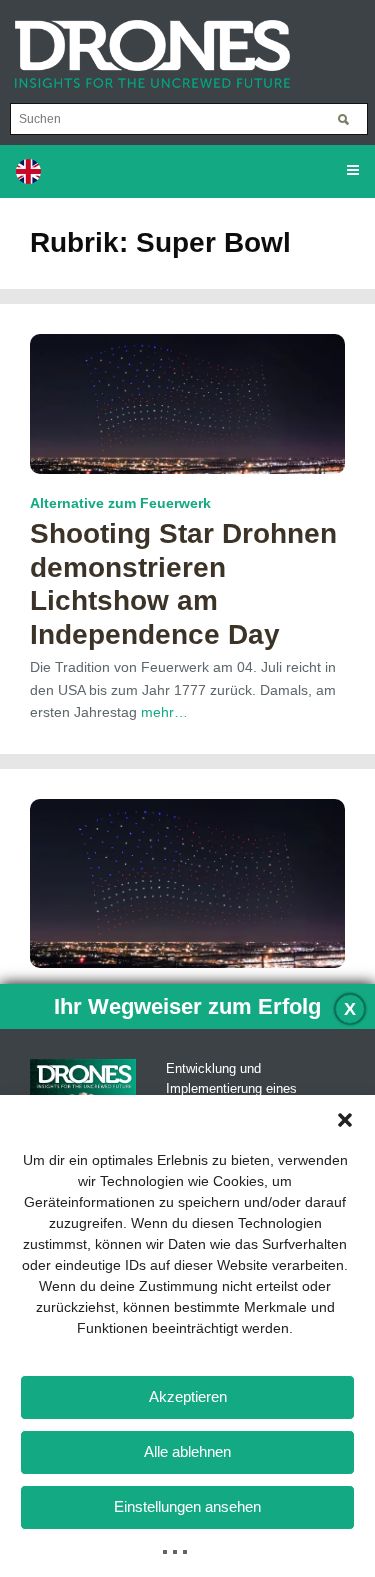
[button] (345, 1120)
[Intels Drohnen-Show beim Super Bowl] (187, 882)
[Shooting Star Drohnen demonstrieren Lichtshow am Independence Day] (187, 403)
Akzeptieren (188, 1396)
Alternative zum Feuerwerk (120, 503)
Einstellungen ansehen (187, 1506)
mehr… (164, 712)
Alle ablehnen (187, 1451)
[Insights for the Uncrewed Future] (145, 44)
